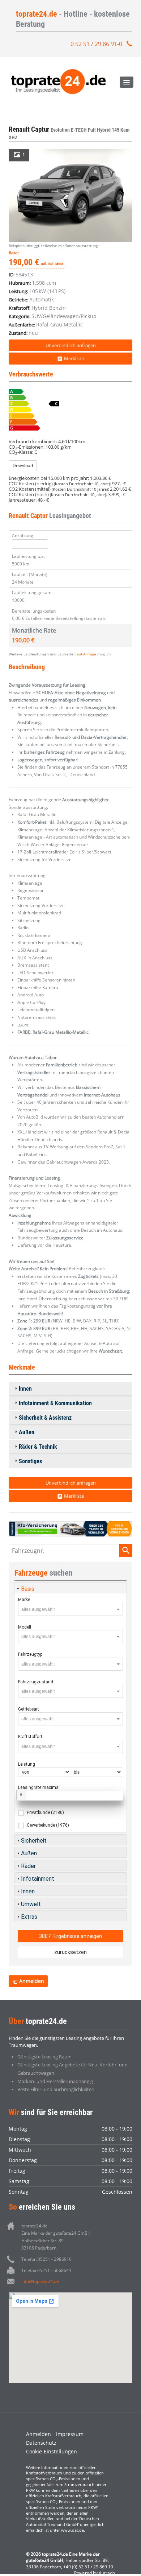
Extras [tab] (29, 1917)
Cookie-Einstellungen (52, 2451)
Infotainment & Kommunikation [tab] (55, 1403)
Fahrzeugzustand (36, 1682)
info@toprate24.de (40, 2281)
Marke (24, 1600)
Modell (25, 1627)
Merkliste (74, 358)
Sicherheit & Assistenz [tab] (45, 1418)
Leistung (27, 1764)
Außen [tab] (27, 1432)
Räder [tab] (28, 1866)
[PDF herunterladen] (70, 411)
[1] (70, 195)
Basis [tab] (28, 1589)
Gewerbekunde (48, 1825)
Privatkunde (45, 1812)
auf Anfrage (86, 654)
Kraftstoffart (30, 1737)
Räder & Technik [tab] (38, 1447)
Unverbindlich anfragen (71, 345)
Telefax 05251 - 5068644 (46, 2270)
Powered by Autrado (95, 2573)
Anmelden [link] (32, 1981)
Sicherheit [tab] (34, 1841)
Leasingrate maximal (39, 1787)
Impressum (70, 2434)
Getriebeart (29, 1709)
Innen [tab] (25, 1389)
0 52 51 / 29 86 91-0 (96, 44)
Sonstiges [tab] (30, 1461)
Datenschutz (41, 2443)
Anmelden (39, 2434)
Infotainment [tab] (38, 1879)
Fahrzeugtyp (30, 1654)
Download (23, 466)
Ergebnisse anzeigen (70, 1936)
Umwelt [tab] (31, 1904)
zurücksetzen (70, 1952)
